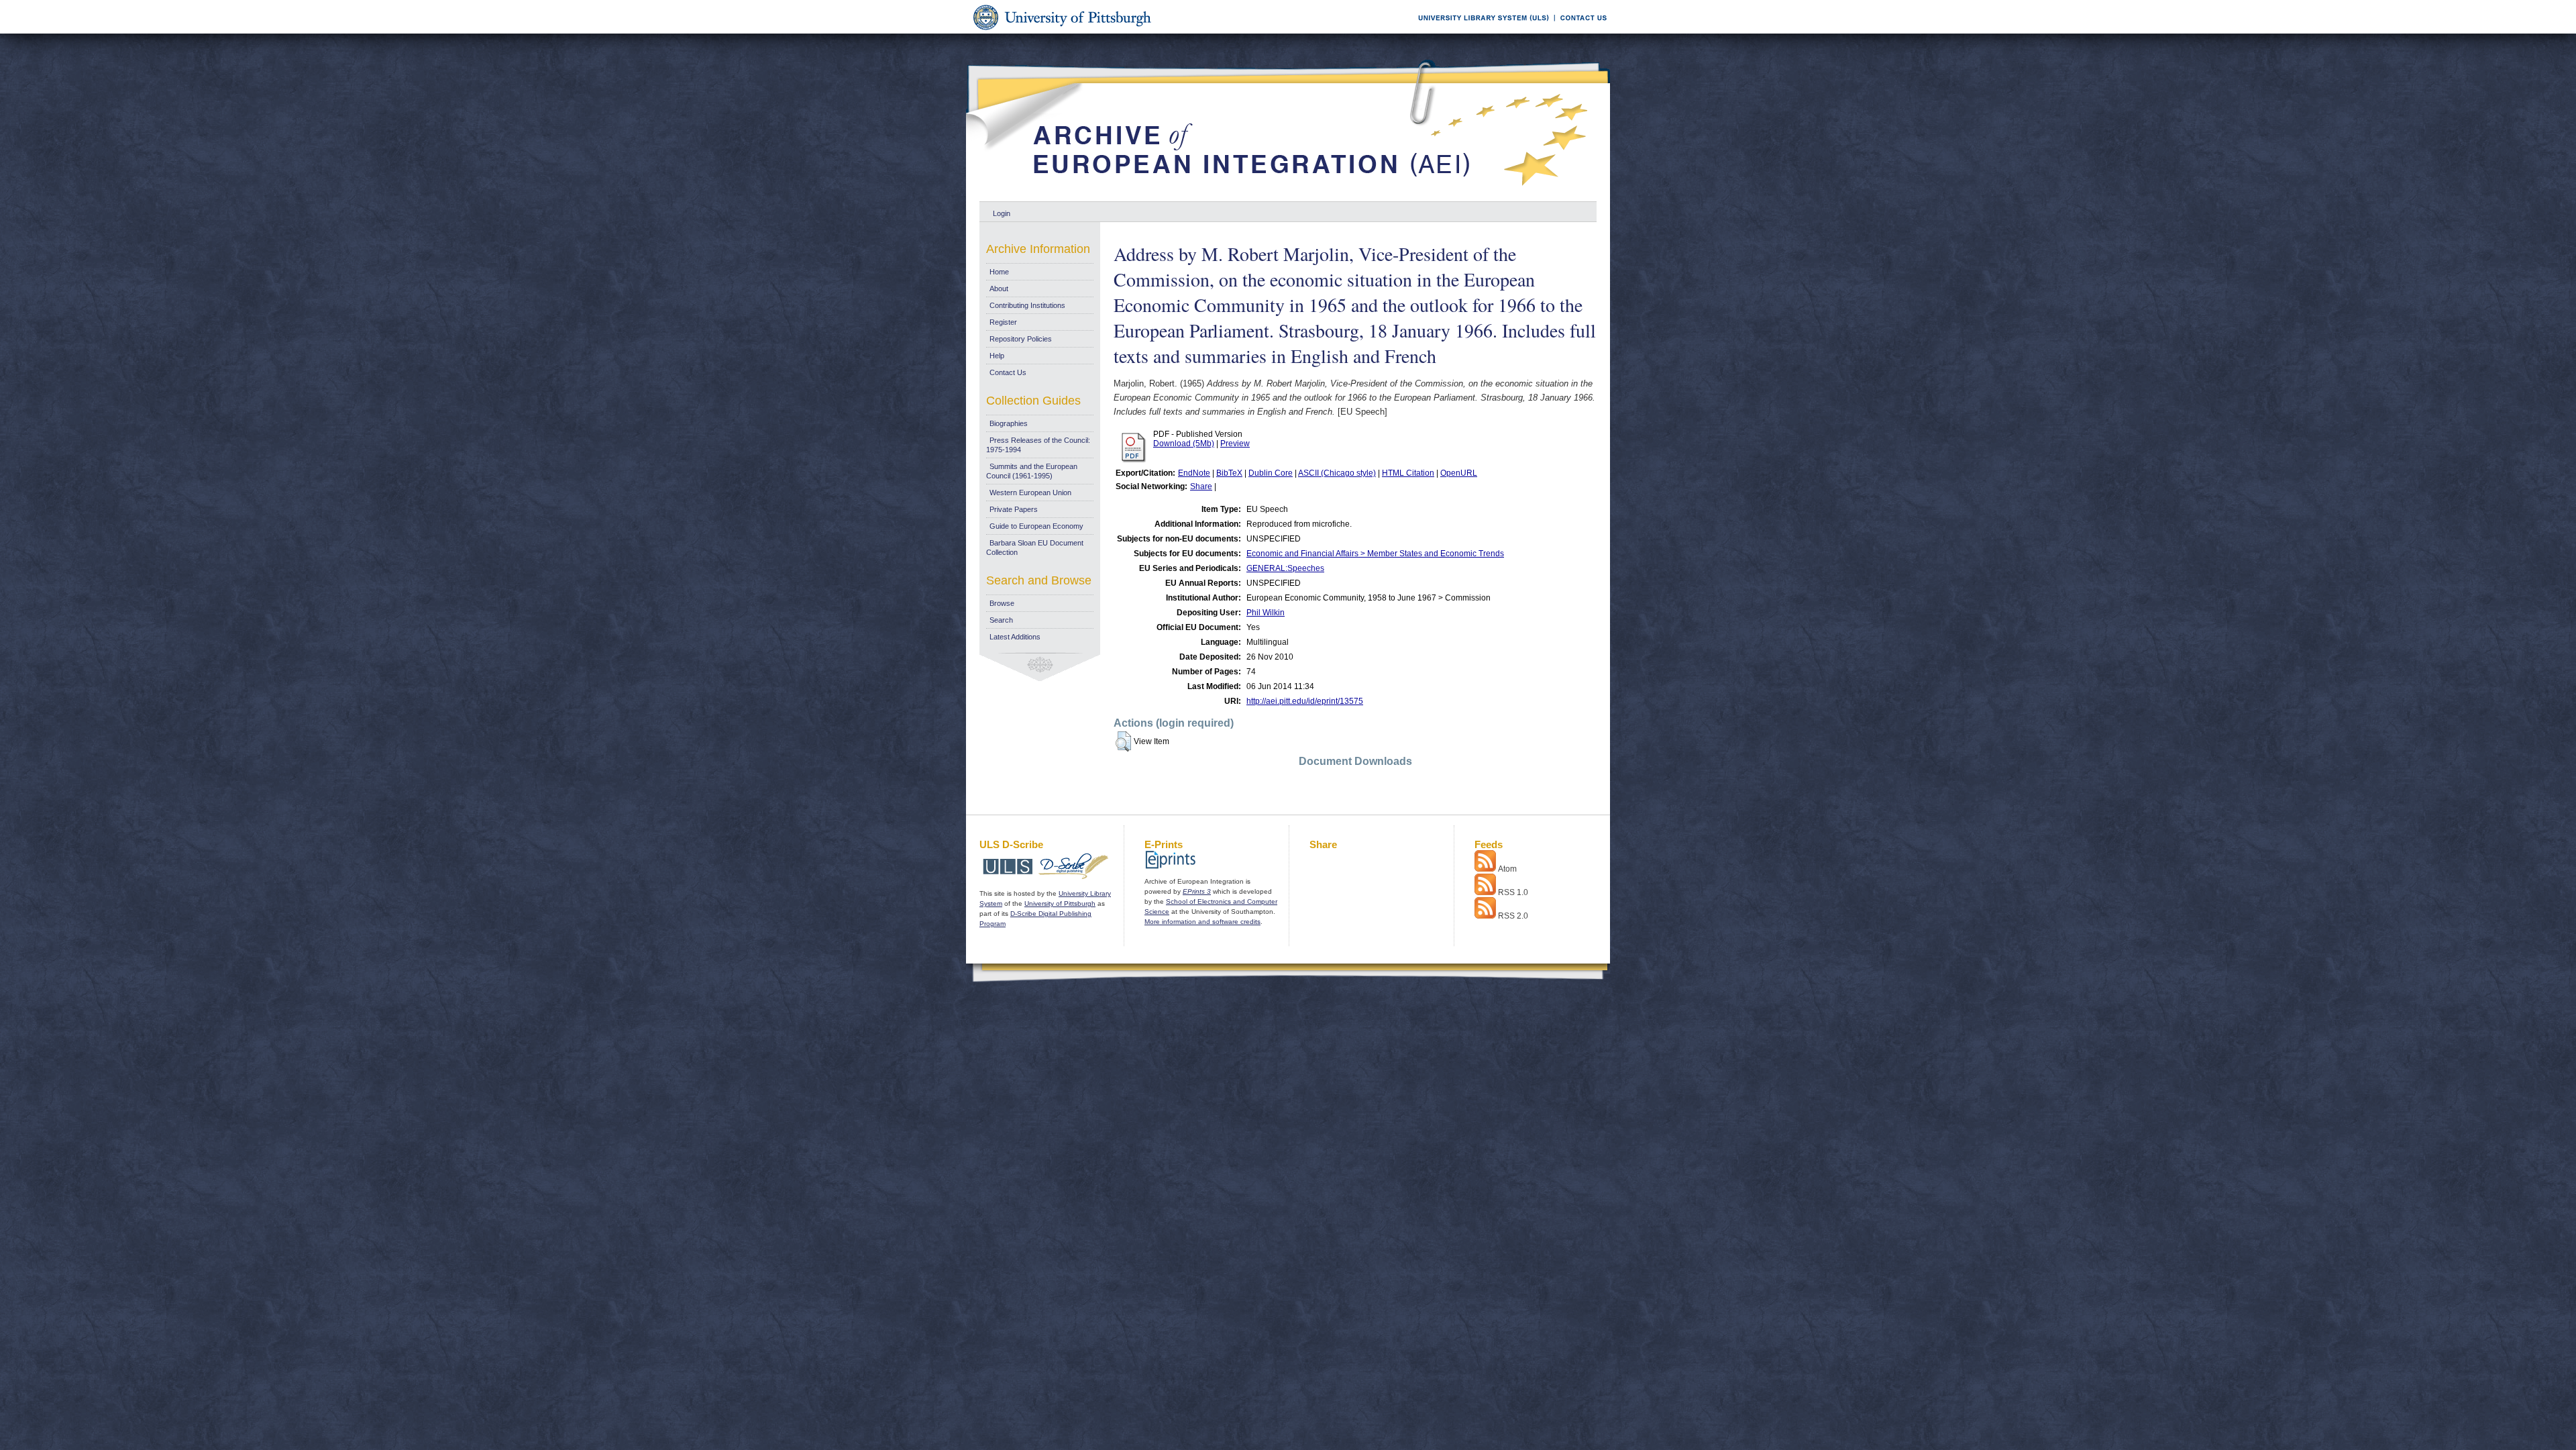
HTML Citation (1408, 473)
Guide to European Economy (1036, 526)
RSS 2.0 (1513, 916)
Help (997, 356)
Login (1002, 213)
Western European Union (1030, 493)
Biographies (1009, 423)
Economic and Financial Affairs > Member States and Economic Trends (1375, 554)
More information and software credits (1202, 922)
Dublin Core (1271, 473)
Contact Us (1008, 372)
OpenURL (1459, 473)
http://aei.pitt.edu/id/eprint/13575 (1305, 701)
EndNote (1194, 473)
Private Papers (1014, 509)
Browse (1002, 603)
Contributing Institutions (1027, 305)
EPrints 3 (1197, 891)
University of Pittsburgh (1060, 903)
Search (1001, 620)
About (999, 289)
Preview (1235, 444)
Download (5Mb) (1184, 444)
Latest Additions (1015, 637)
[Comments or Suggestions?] (1580, 31)
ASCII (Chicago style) (1337, 473)
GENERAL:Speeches (1285, 568)
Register (1003, 322)
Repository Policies (1021, 339)
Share (1201, 486)
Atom (1507, 869)
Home (999, 272)
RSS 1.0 (1513, 892)
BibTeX (1229, 473)
